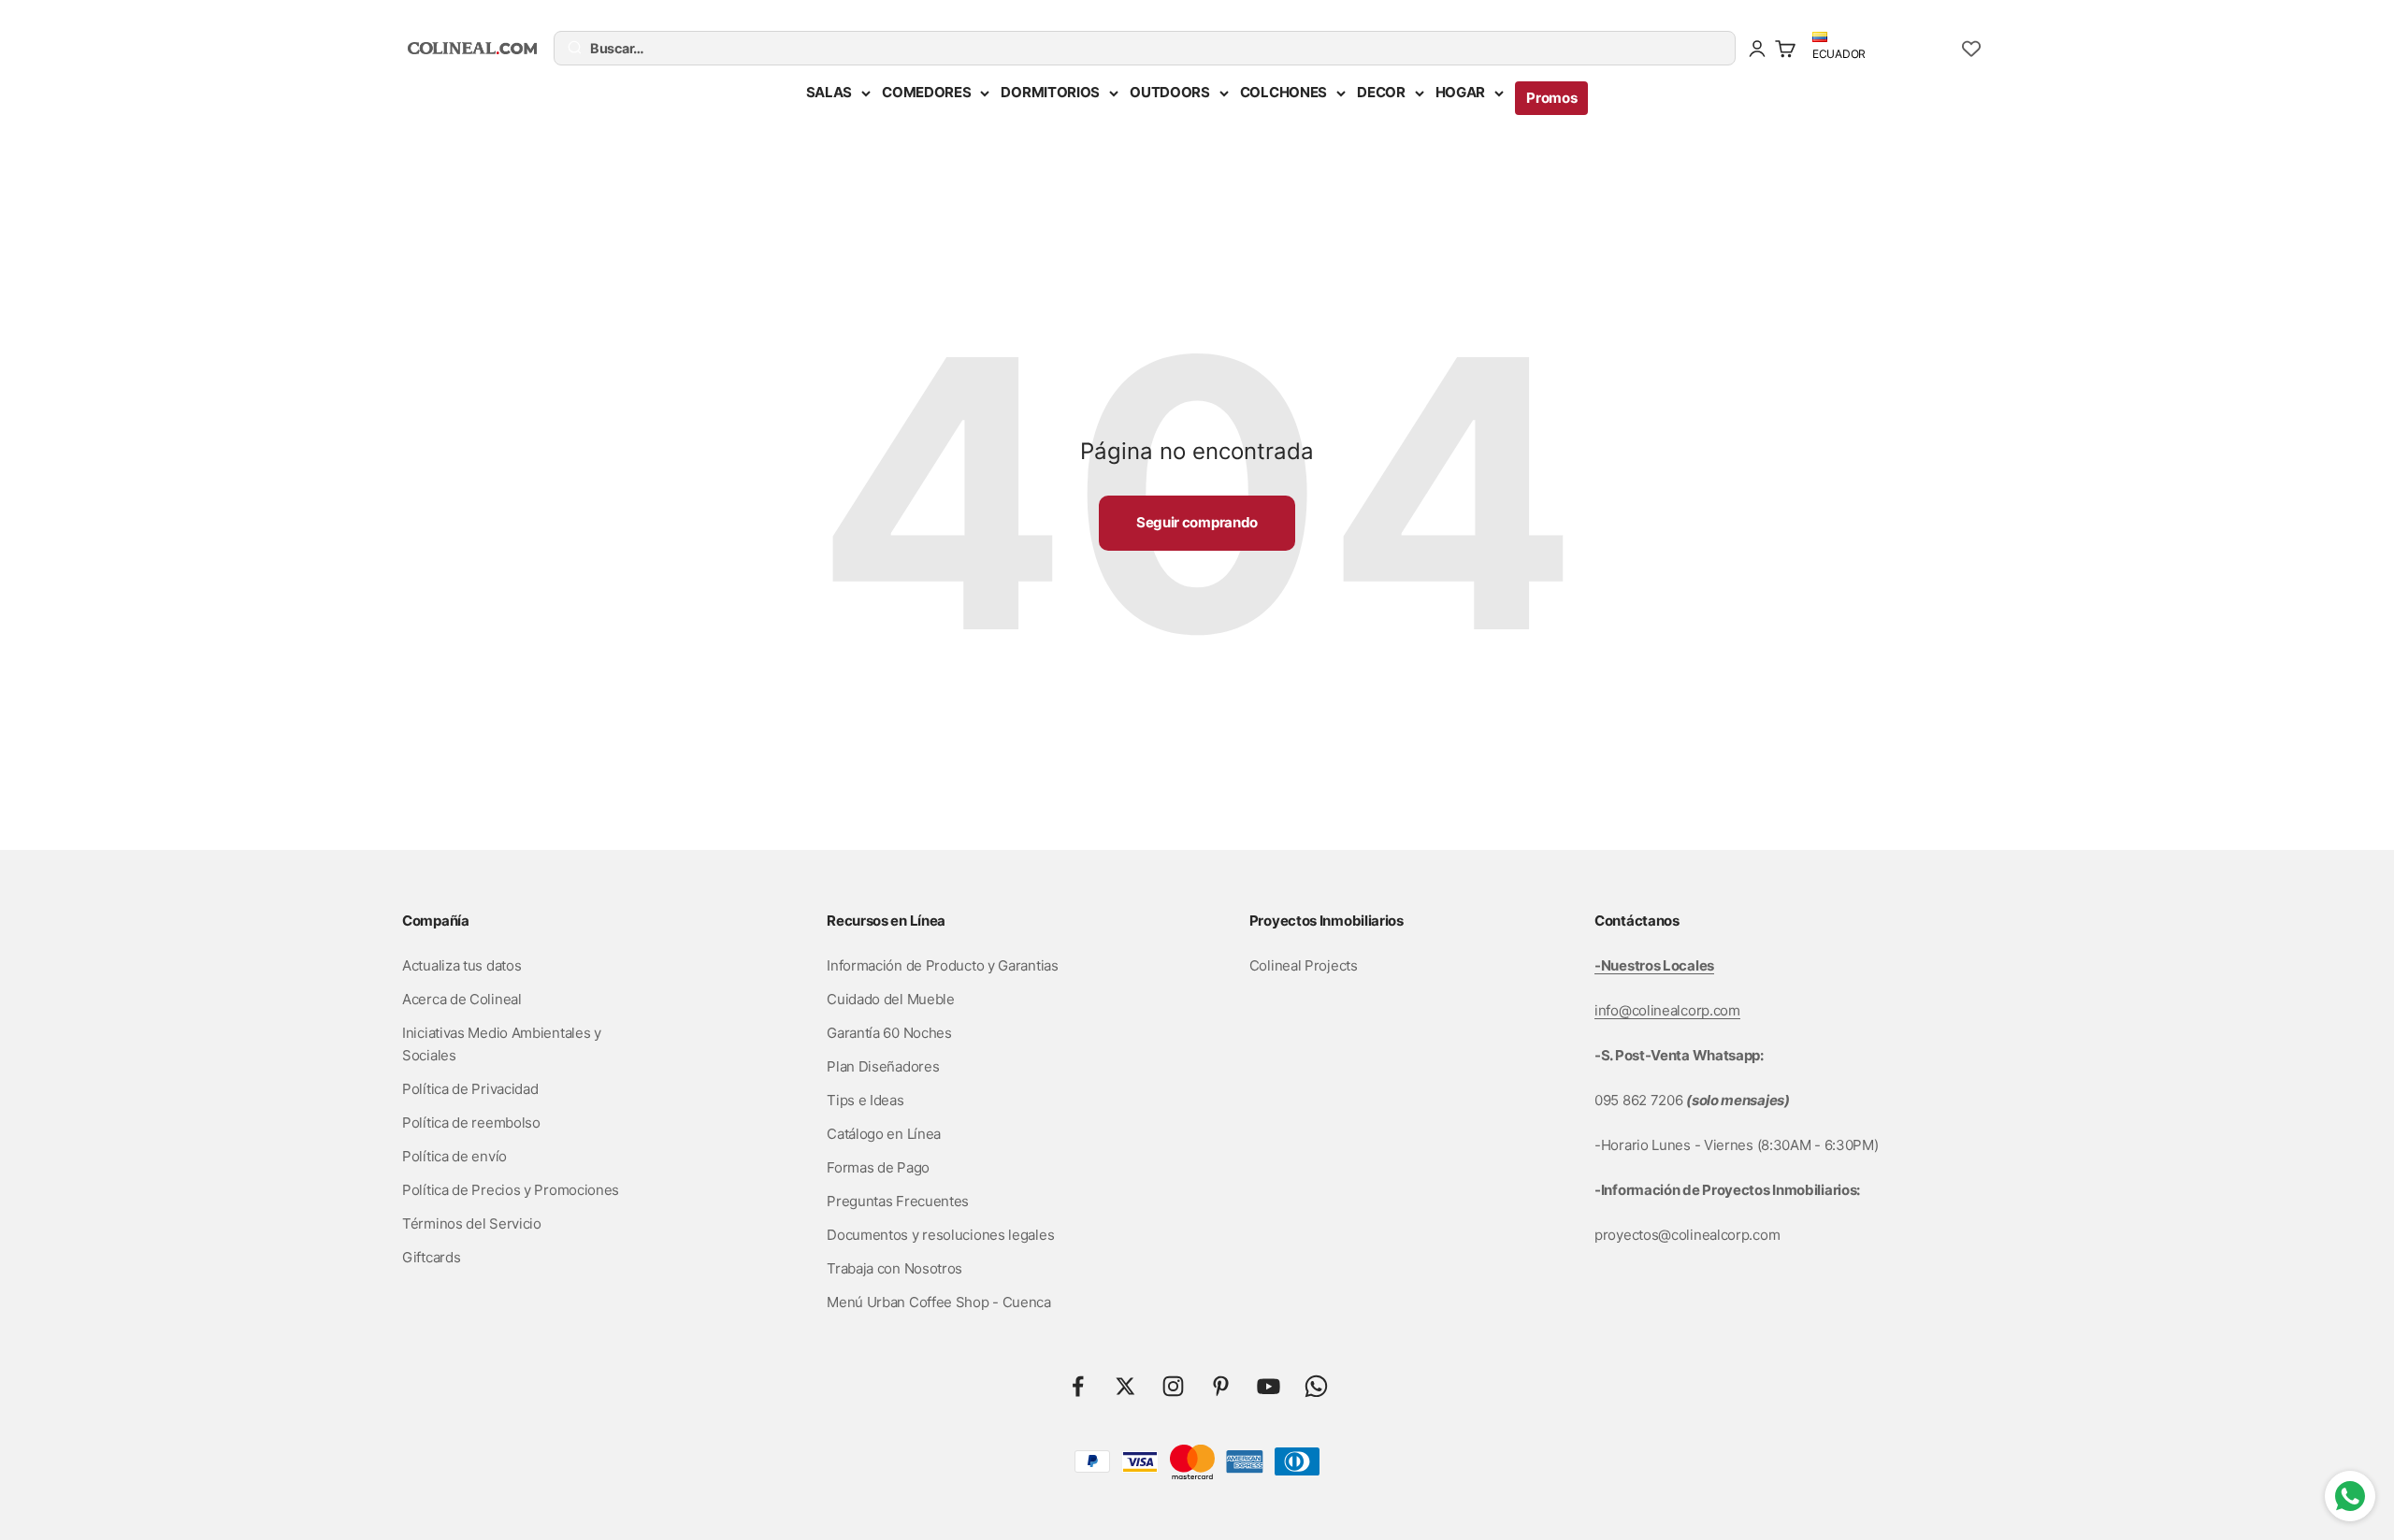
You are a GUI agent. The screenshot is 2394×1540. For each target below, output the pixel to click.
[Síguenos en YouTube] (1269, 1386)
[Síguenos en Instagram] (1173, 1386)
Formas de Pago (878, 1167)
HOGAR (1461, 92)
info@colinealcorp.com (1667, 1010)
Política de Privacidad (470, 1089)
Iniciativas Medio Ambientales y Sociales (502, 1044)
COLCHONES (1284, 92)
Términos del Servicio (472, 1223)
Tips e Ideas (865, 1100)
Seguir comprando (1197, 522)
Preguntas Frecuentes (898, 1201)
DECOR (1381, 92)
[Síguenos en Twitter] (1125, 1386)
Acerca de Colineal (462, 999)
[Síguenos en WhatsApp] (1316, 1386)
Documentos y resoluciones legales (940, 1235)
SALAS (829, 92)
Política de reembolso (471, 1123)
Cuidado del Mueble (891, 999)
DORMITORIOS (1050, 92)
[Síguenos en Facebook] (1078, 1386)
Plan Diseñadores (883, 1066)
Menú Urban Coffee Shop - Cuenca (939, 1302)
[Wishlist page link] (1971, 49)
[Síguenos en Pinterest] (1221, 1386)
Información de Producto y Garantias (943, 965)
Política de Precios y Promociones (511, 1190)
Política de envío (454, 1156)
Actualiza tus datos (461, 965)
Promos (1551, 98)
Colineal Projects (1304, 965)
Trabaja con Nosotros (894, 1268)
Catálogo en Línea (884, 1134)
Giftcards (431, 1257)
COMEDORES (926, 92)
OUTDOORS (1170, 92)
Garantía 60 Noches (889, 1033)
